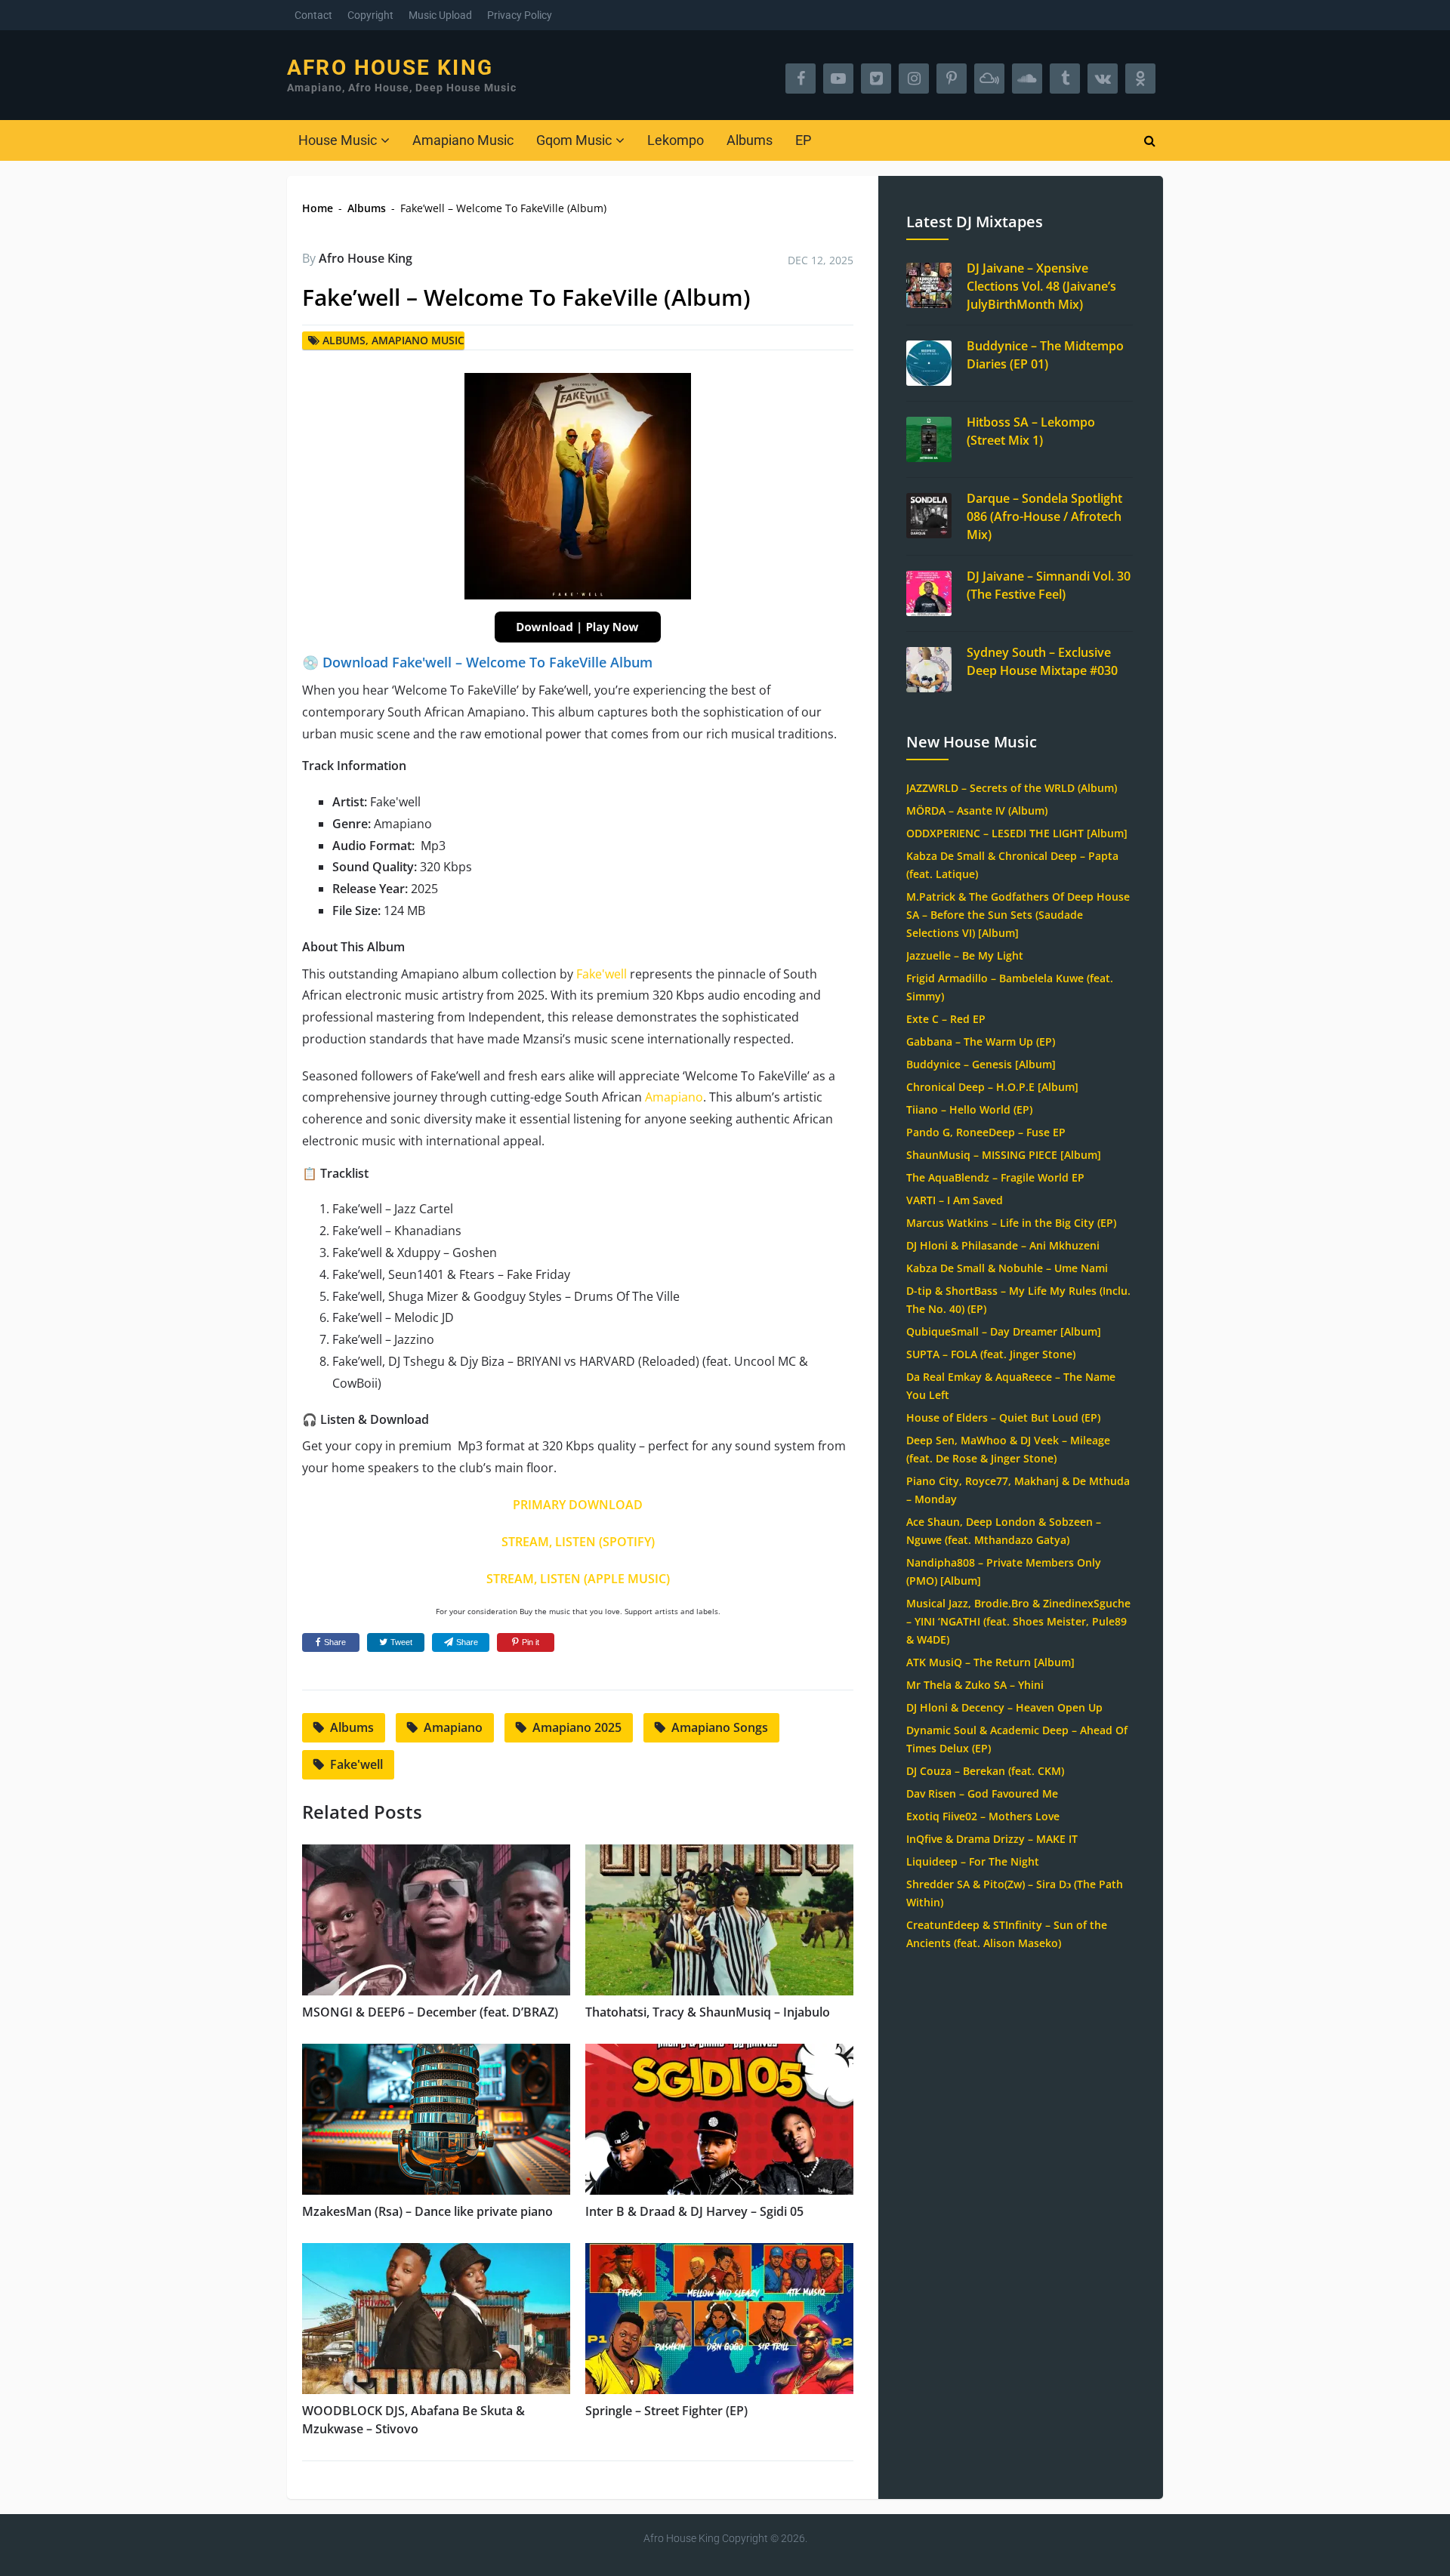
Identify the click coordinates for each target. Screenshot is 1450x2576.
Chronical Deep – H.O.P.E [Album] (992, 1087)
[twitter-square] (876, 79)
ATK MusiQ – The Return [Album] (990, 1662)
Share (335, 1642)
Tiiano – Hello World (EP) (969, 1109)
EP (803, 140)
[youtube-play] (838, 79)
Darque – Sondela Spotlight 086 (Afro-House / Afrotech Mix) (1044, 516)
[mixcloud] (989, 79)
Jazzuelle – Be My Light (965, 955)
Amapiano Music (463, 140)
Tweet (401, 1642)
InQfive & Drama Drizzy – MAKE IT (992, 1839)
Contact (313, 15)
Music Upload (440, 15)
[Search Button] (1149, 140)
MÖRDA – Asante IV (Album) (977, 810)
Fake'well (602, 974)
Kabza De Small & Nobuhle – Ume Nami (1007, 1268)
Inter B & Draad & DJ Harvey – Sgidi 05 (694, 2211)
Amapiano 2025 (577, 1727)
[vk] (1103, 79)
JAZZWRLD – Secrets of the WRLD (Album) (1012, 788)
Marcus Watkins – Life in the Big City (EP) (1011, 1223)
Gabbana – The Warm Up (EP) (981, 1041)
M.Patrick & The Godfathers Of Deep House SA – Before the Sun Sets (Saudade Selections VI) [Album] (1018, 915)
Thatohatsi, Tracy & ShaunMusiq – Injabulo (708, 2012)
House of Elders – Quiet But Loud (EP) (1003, 1417)
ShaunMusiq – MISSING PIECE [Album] (1004, 1155)
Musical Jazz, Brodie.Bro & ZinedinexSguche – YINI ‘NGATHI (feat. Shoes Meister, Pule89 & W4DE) (1018, 1621)
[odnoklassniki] (1140, 79)
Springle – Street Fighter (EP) (666, 2411)
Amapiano (674, 1097)
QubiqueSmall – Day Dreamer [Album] (1004, 1331)
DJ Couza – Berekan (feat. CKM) (985, 1771)
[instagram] (914, 79)
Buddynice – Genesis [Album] (981, 1064)
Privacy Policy (520, 15)
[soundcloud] (1027, 79)
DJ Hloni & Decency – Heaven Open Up (1004, 1707)
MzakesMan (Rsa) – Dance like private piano (427, 2211)
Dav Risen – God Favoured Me (982, 1793)
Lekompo (676, 140)
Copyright (370, 15)
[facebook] (801, 79)
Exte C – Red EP (946, 1019)
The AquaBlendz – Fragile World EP (995, 1177)
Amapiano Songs (720, 1727)
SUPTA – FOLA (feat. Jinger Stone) (991, 1354)
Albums (750, 140)
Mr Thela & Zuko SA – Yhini (975, 1685)
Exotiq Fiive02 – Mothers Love (983, 1816)
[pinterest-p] (952, 79)
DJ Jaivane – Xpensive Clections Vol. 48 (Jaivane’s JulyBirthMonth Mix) (1041, 286)
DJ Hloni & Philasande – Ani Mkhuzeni (1003, 1245)
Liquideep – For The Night (973, 1861)
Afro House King (390, 68)
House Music (338, 140)
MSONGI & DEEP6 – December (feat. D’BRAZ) (430, 2012)
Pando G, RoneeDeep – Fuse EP (986, 1132)
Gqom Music (574, 140)
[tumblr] (1065, 79)
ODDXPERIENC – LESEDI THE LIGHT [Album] (1017, 833)
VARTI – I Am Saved (955, 1200)
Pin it (531, 1642)
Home (318, 208)
